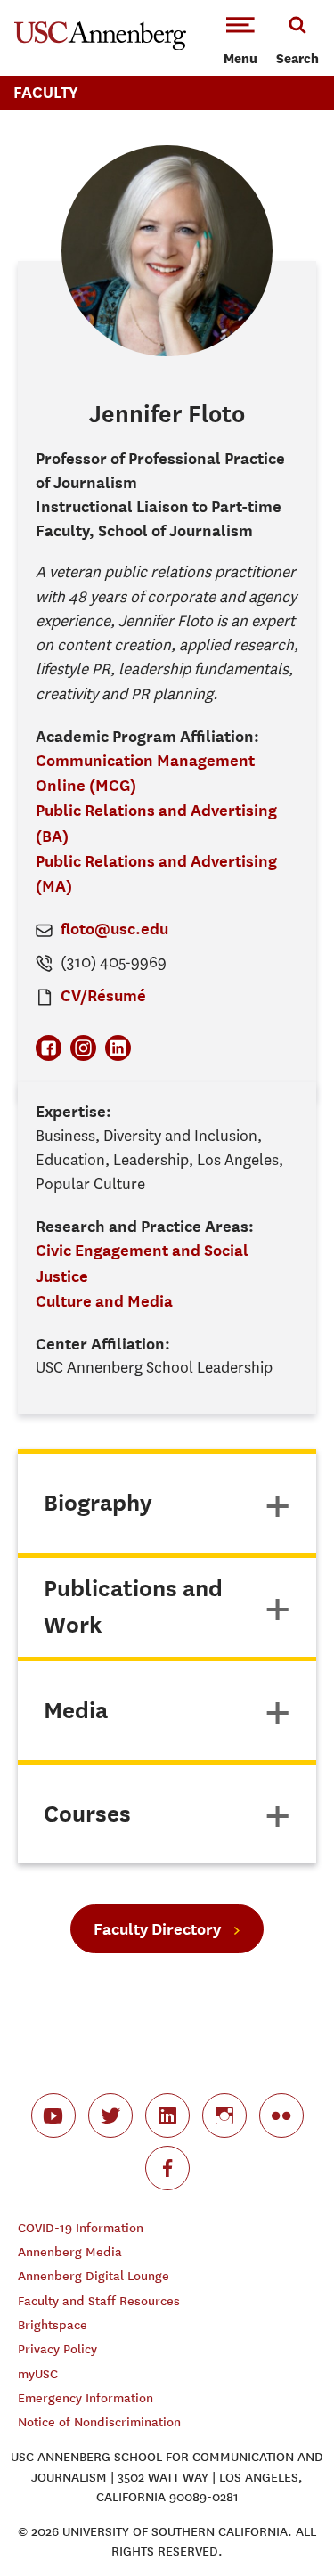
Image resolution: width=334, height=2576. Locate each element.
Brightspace (53, 2325)
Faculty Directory (157, 1929)
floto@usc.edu (114, 929)
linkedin (167, 2115)
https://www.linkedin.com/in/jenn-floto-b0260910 (118, 1048)
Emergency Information (86, 2398)
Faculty (46, 92)
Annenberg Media (70, 2252)
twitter (110, 2115)
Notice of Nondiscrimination (99, 2422)
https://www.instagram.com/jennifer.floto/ (83, 1048)
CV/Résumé (103, 995)
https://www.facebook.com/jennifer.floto (49, 1048)
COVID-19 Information (81, 2228)
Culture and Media (104, 1301)
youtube (53, 2115)
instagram (224, 2115)
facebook (167, 2168)
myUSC (38, 2374)
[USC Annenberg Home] (100, 46)
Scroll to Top (281, 2523)
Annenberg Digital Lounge (94, 2276)
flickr (281, 2115)
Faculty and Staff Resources (99, 2301)
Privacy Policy (57, 2349)
